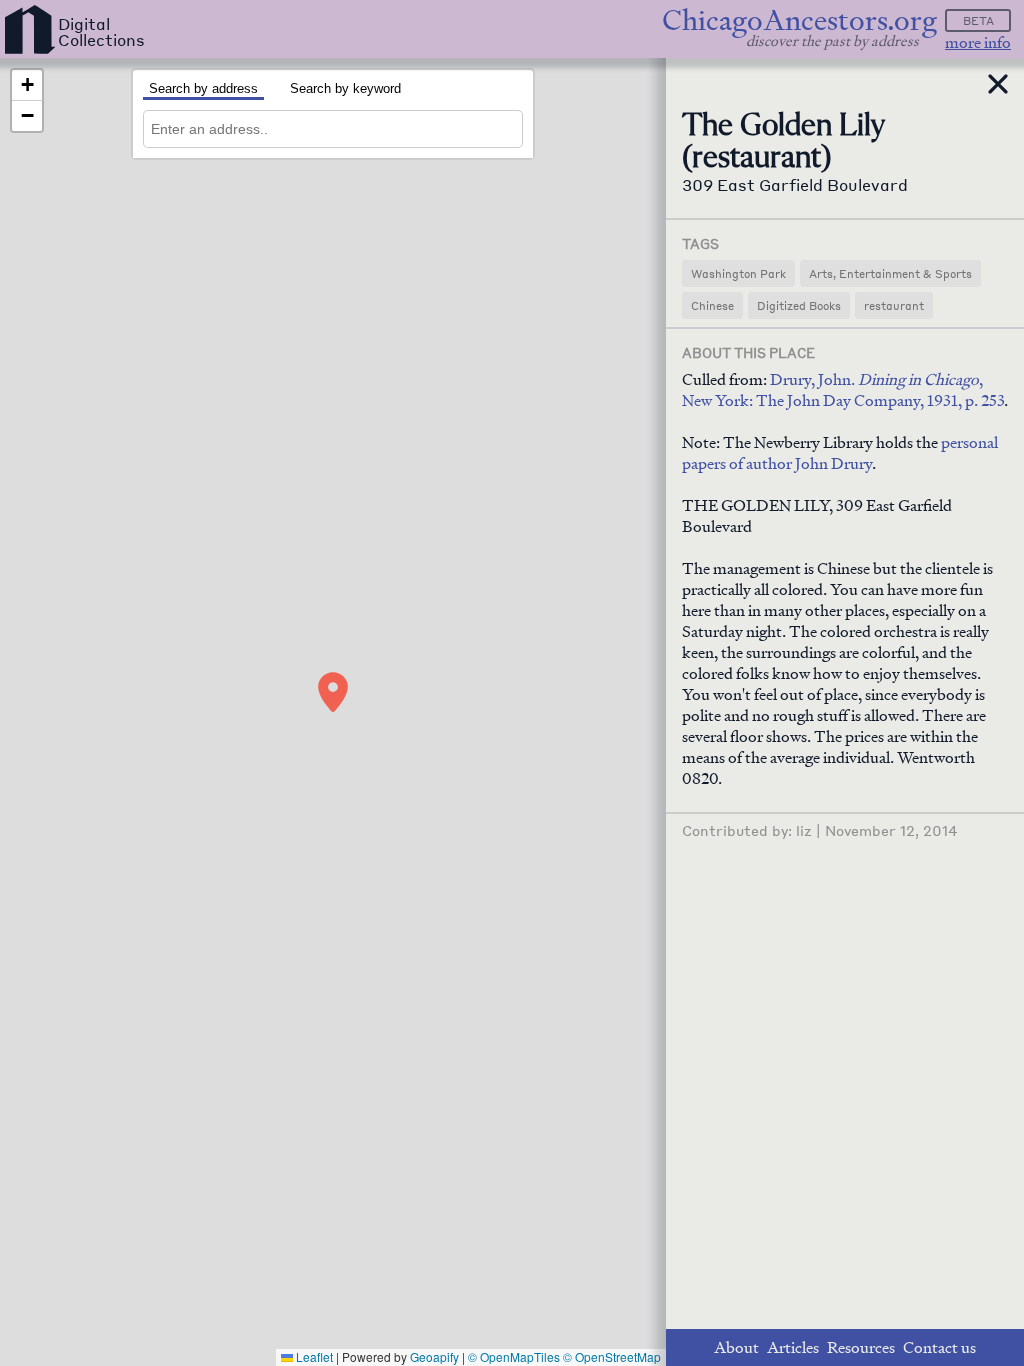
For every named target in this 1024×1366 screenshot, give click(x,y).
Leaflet (313, 1356)
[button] (333, 692)
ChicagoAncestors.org (799, 20)
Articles (793, 1347)
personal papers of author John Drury (840, 453)
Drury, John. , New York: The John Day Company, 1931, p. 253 (843, 390)
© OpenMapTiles (514, 1356)
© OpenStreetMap (612, 1356)
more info (978, 42)
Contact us (939, 1347)
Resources (861, 1347)
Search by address (203, 88)
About (736, 1347)
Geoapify (434, 1356)
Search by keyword (345, 88)
